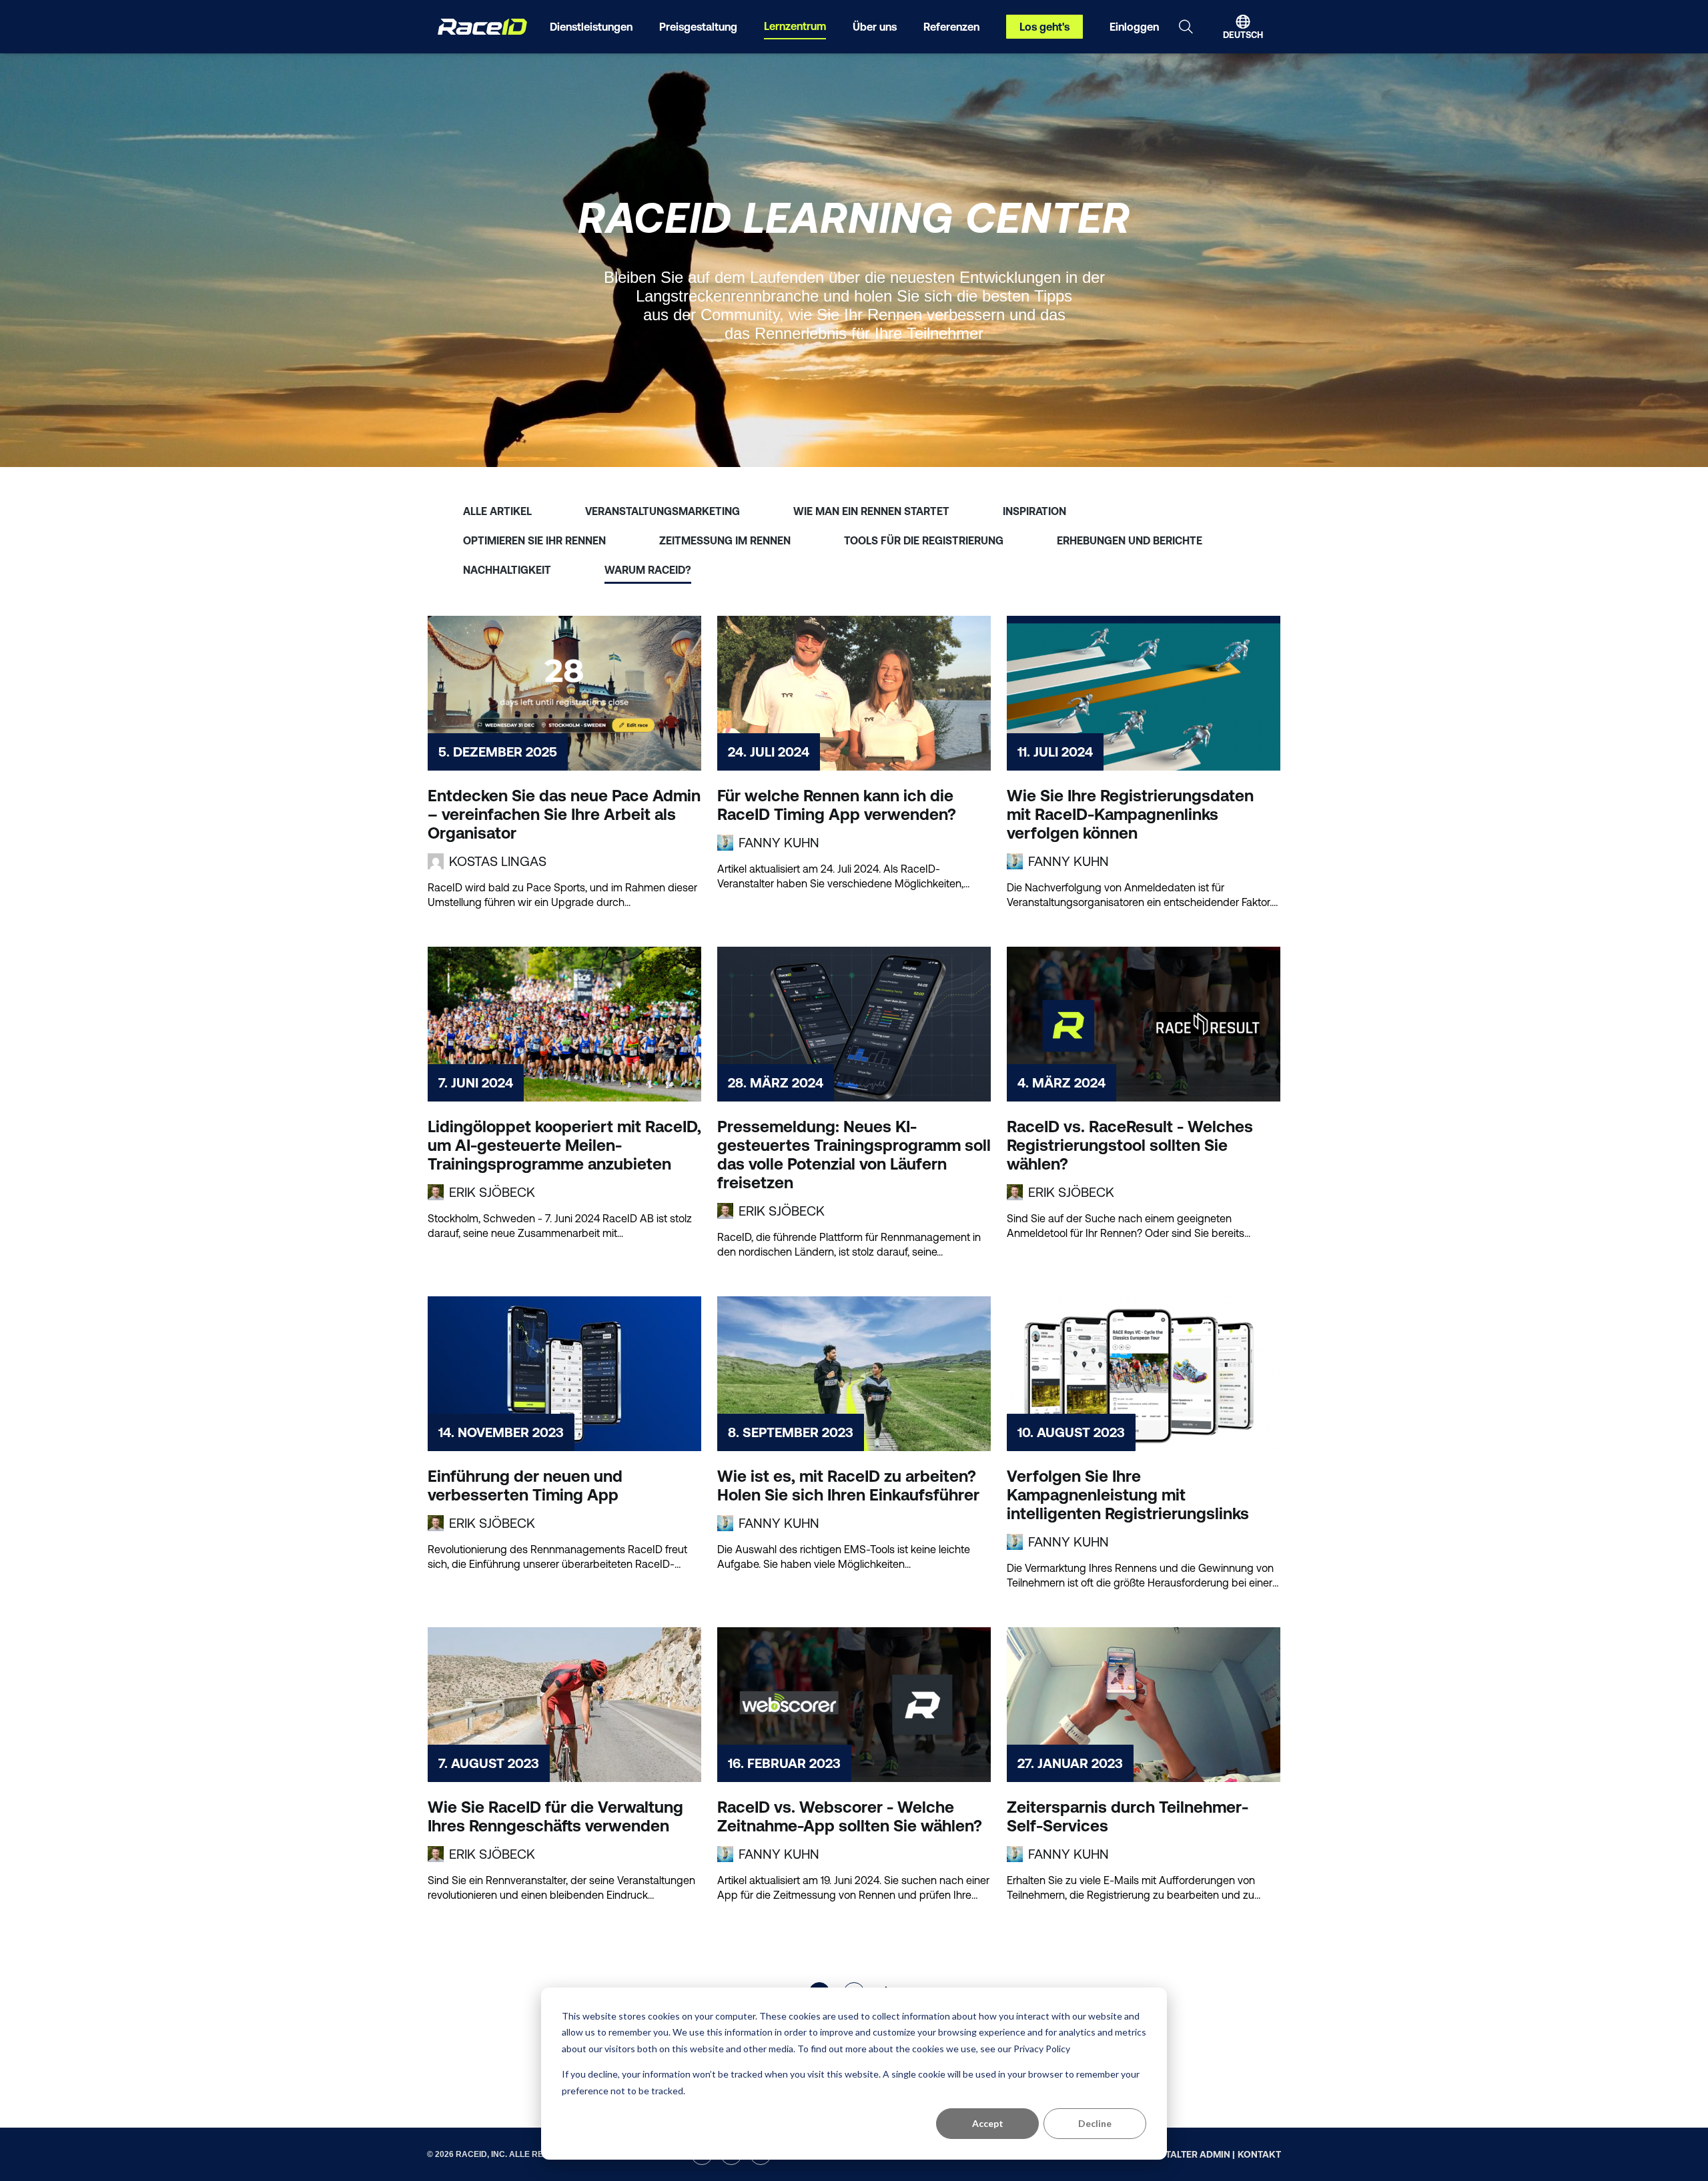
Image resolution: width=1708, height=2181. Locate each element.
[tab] (497, 508)
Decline (1095, 2123)
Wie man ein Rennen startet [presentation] (871, 511)
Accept (988, 2123)
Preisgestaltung (698, 27)
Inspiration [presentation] (1034, 511)
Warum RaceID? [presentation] (648, 570)
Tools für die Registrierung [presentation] (924, 540)
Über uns (875, 27)
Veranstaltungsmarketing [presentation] (663, 511)
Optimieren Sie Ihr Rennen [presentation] (534, 540)
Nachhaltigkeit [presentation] (507, 570)
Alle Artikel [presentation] (497, 511)
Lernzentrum (795, 26)
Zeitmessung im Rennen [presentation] (725, 540)
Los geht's (1044, 27)
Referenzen (951, 27)
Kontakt (1259, 2154)
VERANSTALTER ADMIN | (1182, 2154)
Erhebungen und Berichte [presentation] (1130, 540)
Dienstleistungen (591, 27)
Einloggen (1134, 27)
